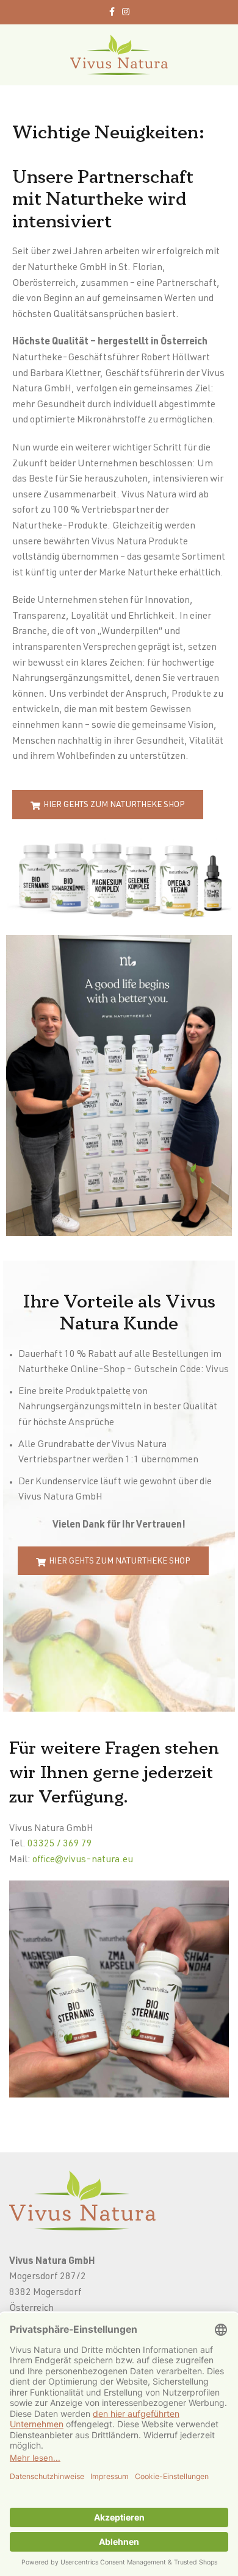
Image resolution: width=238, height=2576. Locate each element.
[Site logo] (119, 55)
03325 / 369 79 (60, 1845)
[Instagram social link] (126, 12)
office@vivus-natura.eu (83, 1860)
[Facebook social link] (112, 12)
